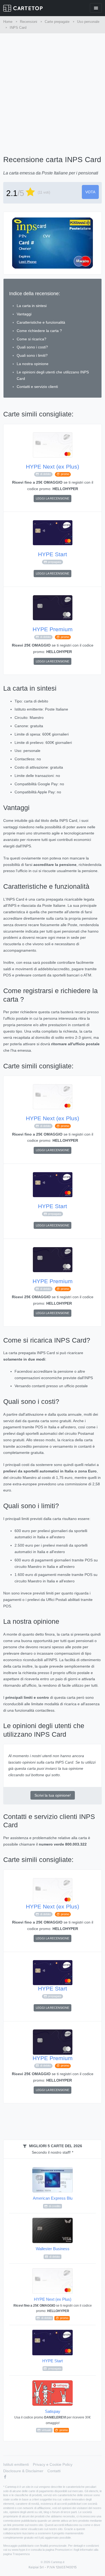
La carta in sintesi (32, 306)
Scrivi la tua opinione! (53, 1795)
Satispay (52, 2420)
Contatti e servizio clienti (37, 387)
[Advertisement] (52, 88)
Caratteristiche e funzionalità (41, 322)
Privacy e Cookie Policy (53, 2464)
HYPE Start (52, 554)
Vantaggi (24, 314)
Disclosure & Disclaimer (23, 2471)
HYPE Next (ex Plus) (52, 467)
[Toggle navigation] (96, 8)
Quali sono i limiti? (32, 355)
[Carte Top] (23, 8)
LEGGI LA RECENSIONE (52, 498)
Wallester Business (53, 2252)
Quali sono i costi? (32, 347)
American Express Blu (53, 2202)
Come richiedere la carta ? (39, 331)
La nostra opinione (33, 364)
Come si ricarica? (31, 339)
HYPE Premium (53, 629)
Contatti (54, 2471)
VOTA (90, 192)
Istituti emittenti (16, 2464)
